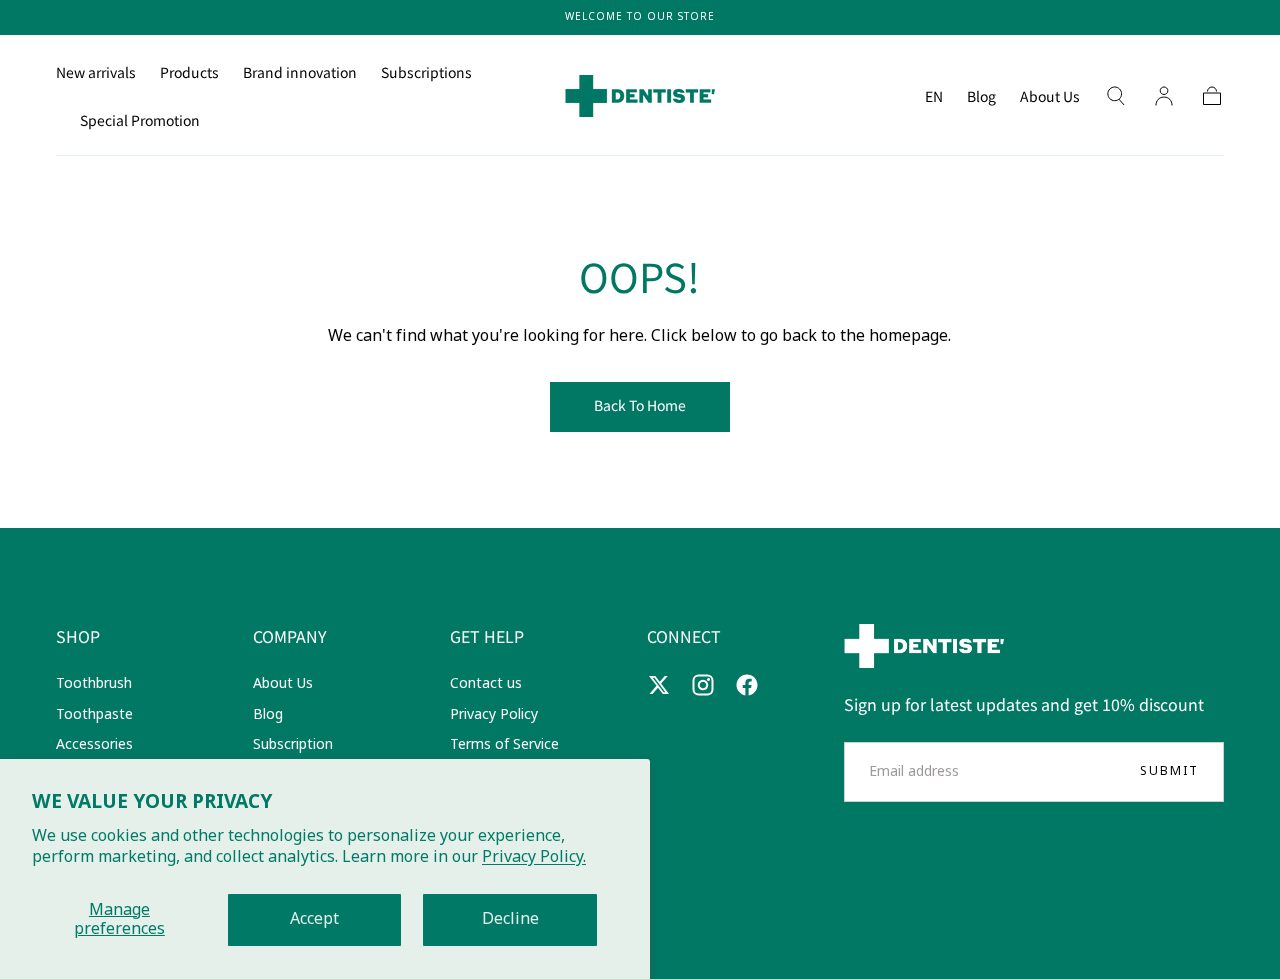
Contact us (486, 683)
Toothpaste (94, 714)
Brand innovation (300, 73)
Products (189, 73)
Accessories (94, 744)
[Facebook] (747, 685)
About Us (1050, 97)
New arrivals (96, 73)
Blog (981, 97)
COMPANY (290, 636)
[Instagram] (703, 685)
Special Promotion (140, 121)
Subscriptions (426, 73)
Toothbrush (94, 683)
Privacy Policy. (534, 857)
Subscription (293, 744)
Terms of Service (504, 744)
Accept (314, 919)
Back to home (640, 405)
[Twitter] (659, 685)
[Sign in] (1164, 96)
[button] (934, 99)
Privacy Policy (494, 714)
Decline (510, 919)
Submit (1169, 771)
